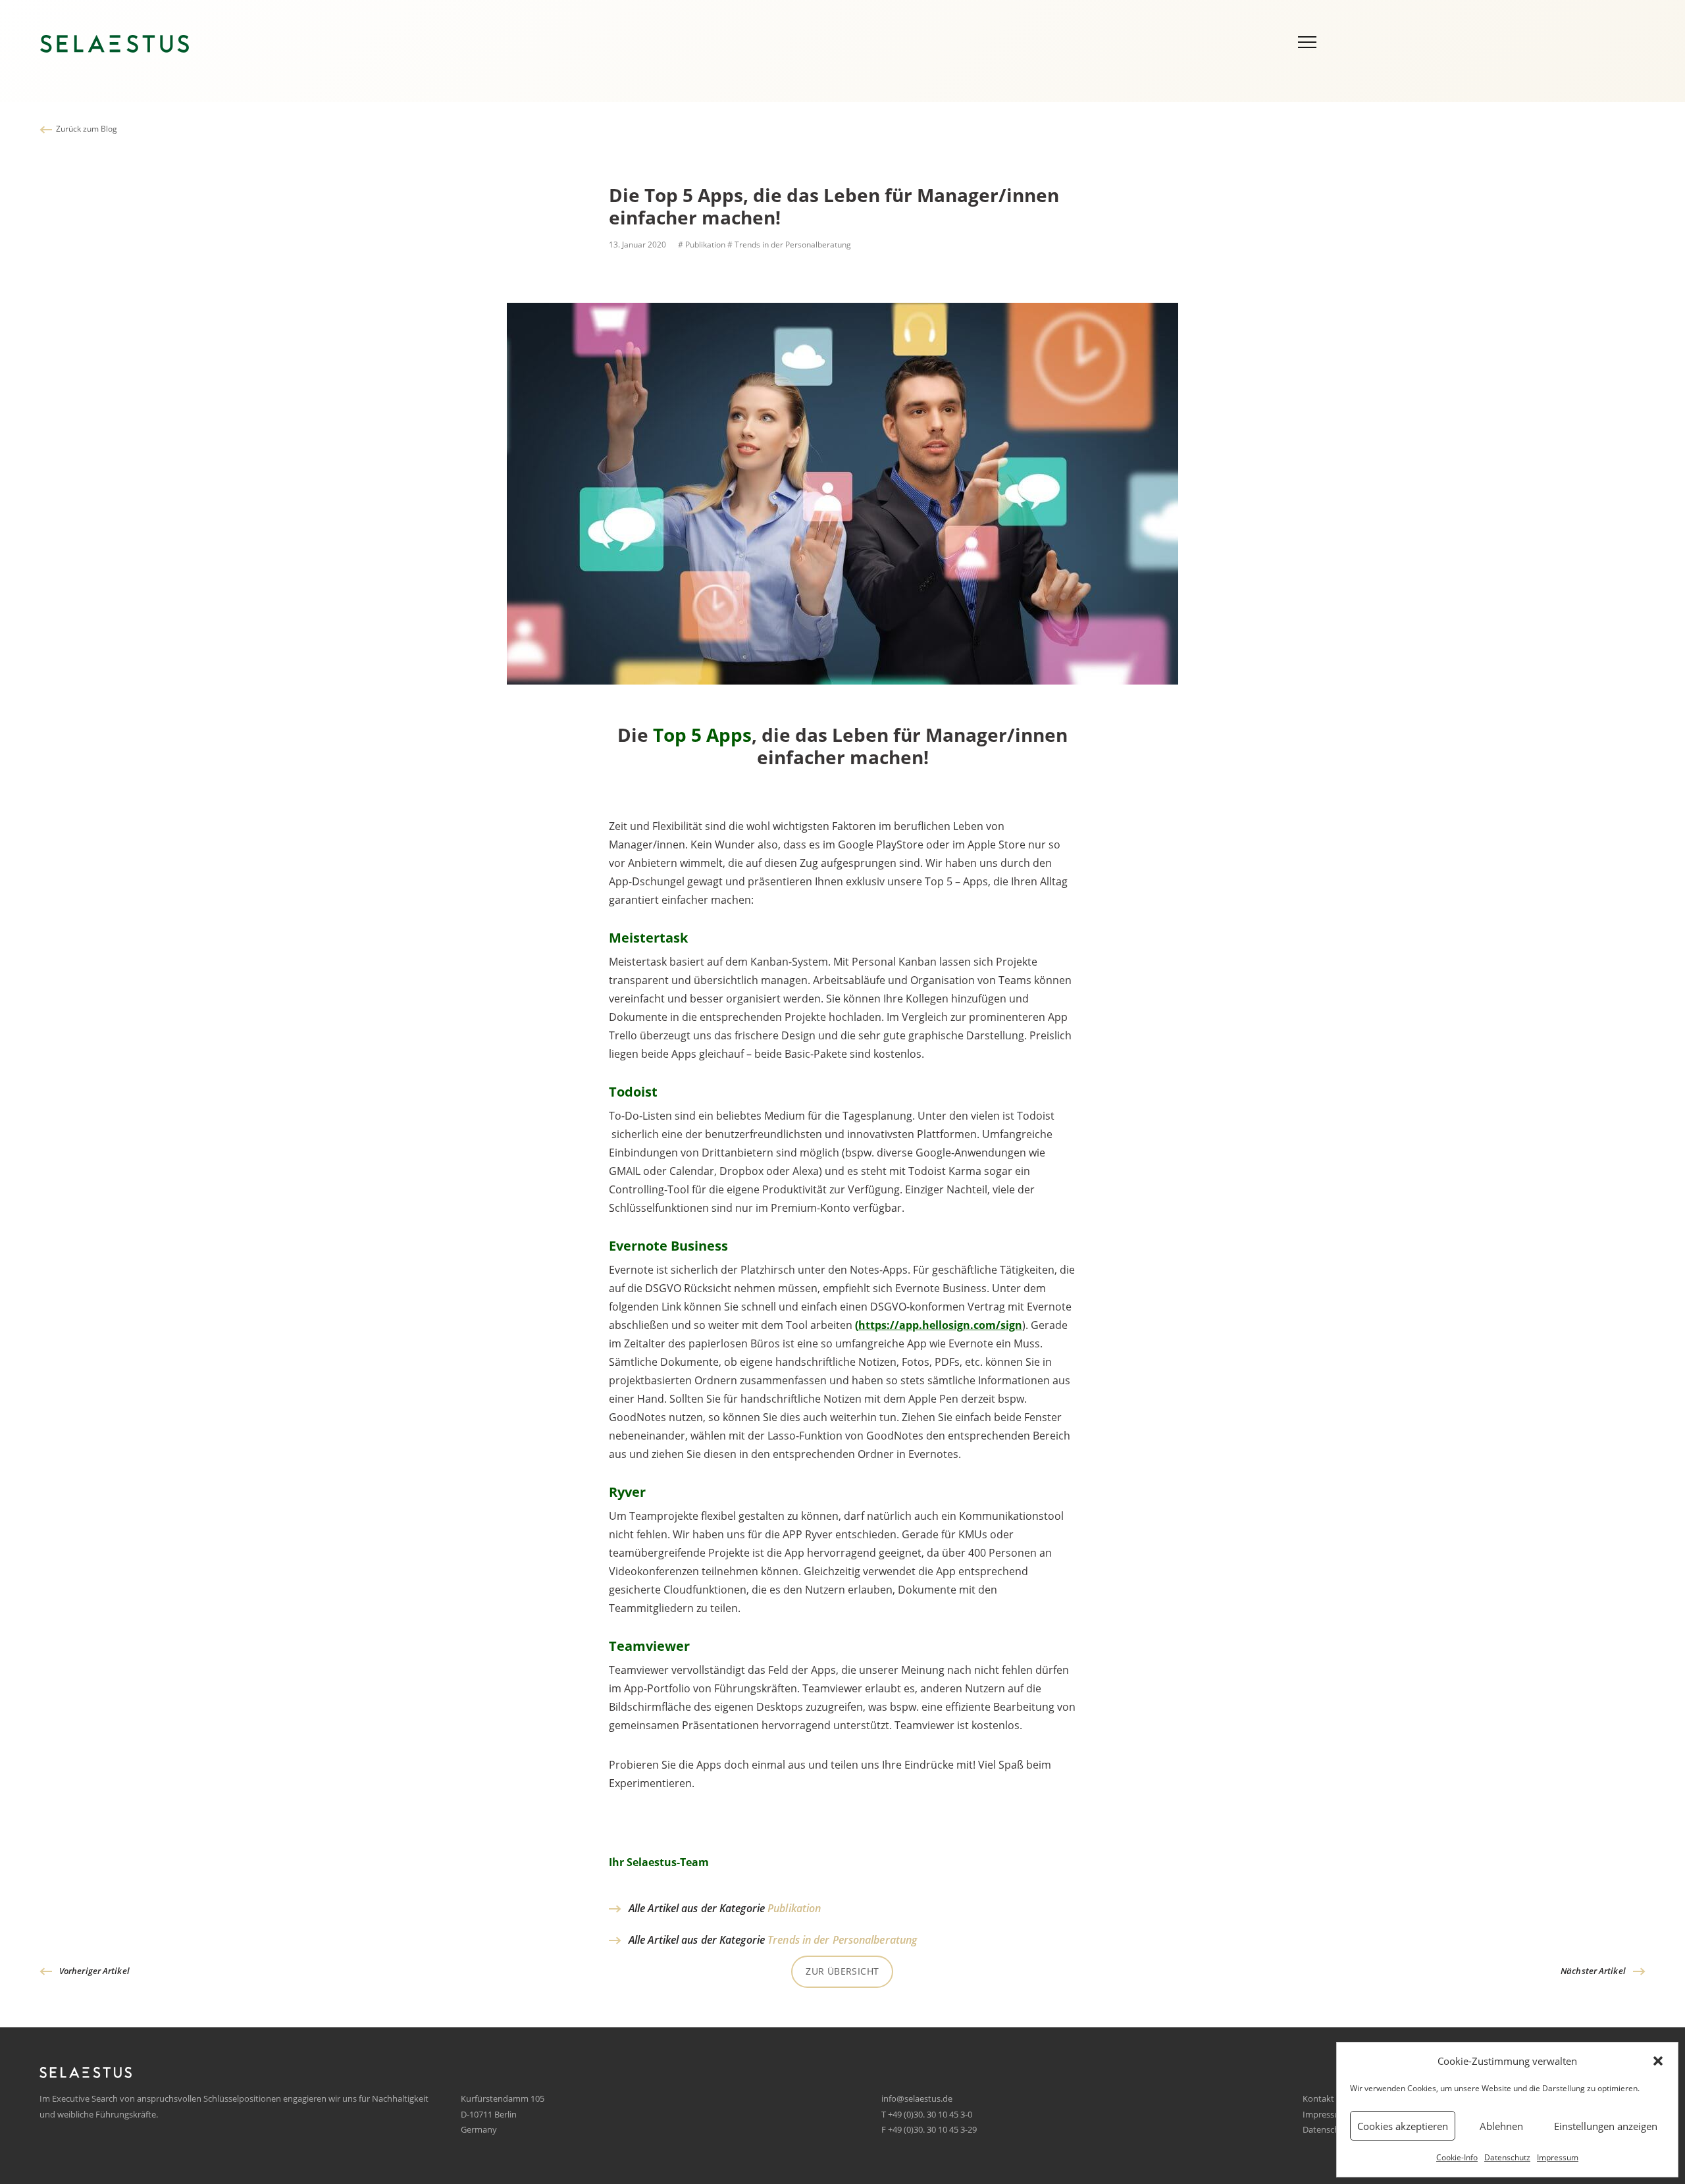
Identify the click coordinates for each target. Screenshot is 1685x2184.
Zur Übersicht (842, 1971)
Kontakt (1318, 2098)
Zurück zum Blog (87, 129)
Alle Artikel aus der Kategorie (725, 1908)
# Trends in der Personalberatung (789, 245)
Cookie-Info (1457, 2157)
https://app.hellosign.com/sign (940, 1325)
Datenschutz (1507, 2157)
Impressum (1558, 2157)
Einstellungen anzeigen (1606, 2126)
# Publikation (701, 245)
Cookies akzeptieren (1403, 2126)
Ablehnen (1501, 2126)
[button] (1658, 2061)
